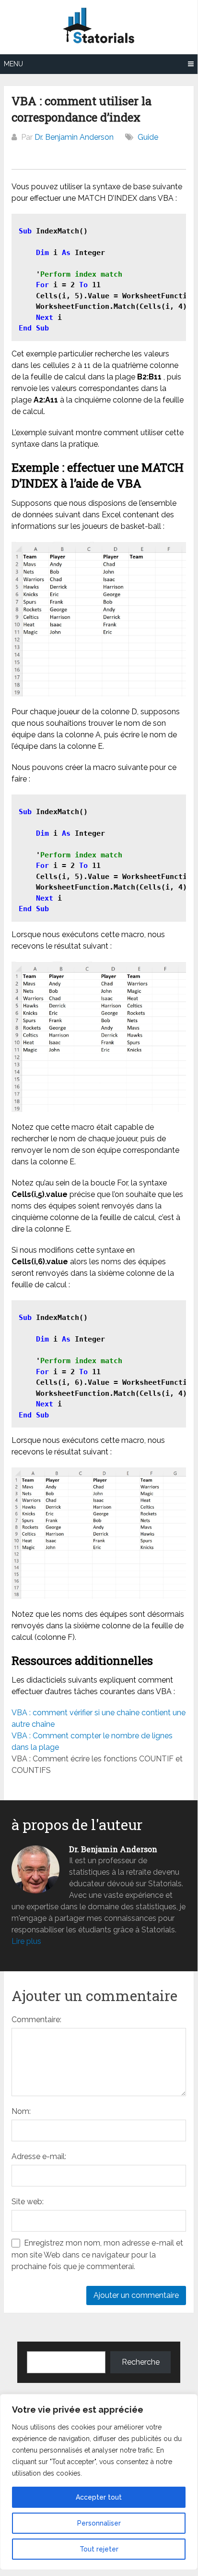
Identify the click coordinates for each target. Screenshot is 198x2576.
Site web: (28, 2202)
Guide (148, 137)
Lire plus (26, 1941)
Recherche (141, 2362)
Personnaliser (99, 2523)
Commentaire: (36, 2020)
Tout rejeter (99, 2549)
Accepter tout (99, 2497)
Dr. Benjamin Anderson (74, 137)
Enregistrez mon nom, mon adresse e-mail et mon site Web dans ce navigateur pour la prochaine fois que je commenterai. (97, 2255)
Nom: (21, 2111)
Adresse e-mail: (39, 2156)
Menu (13, 64)
